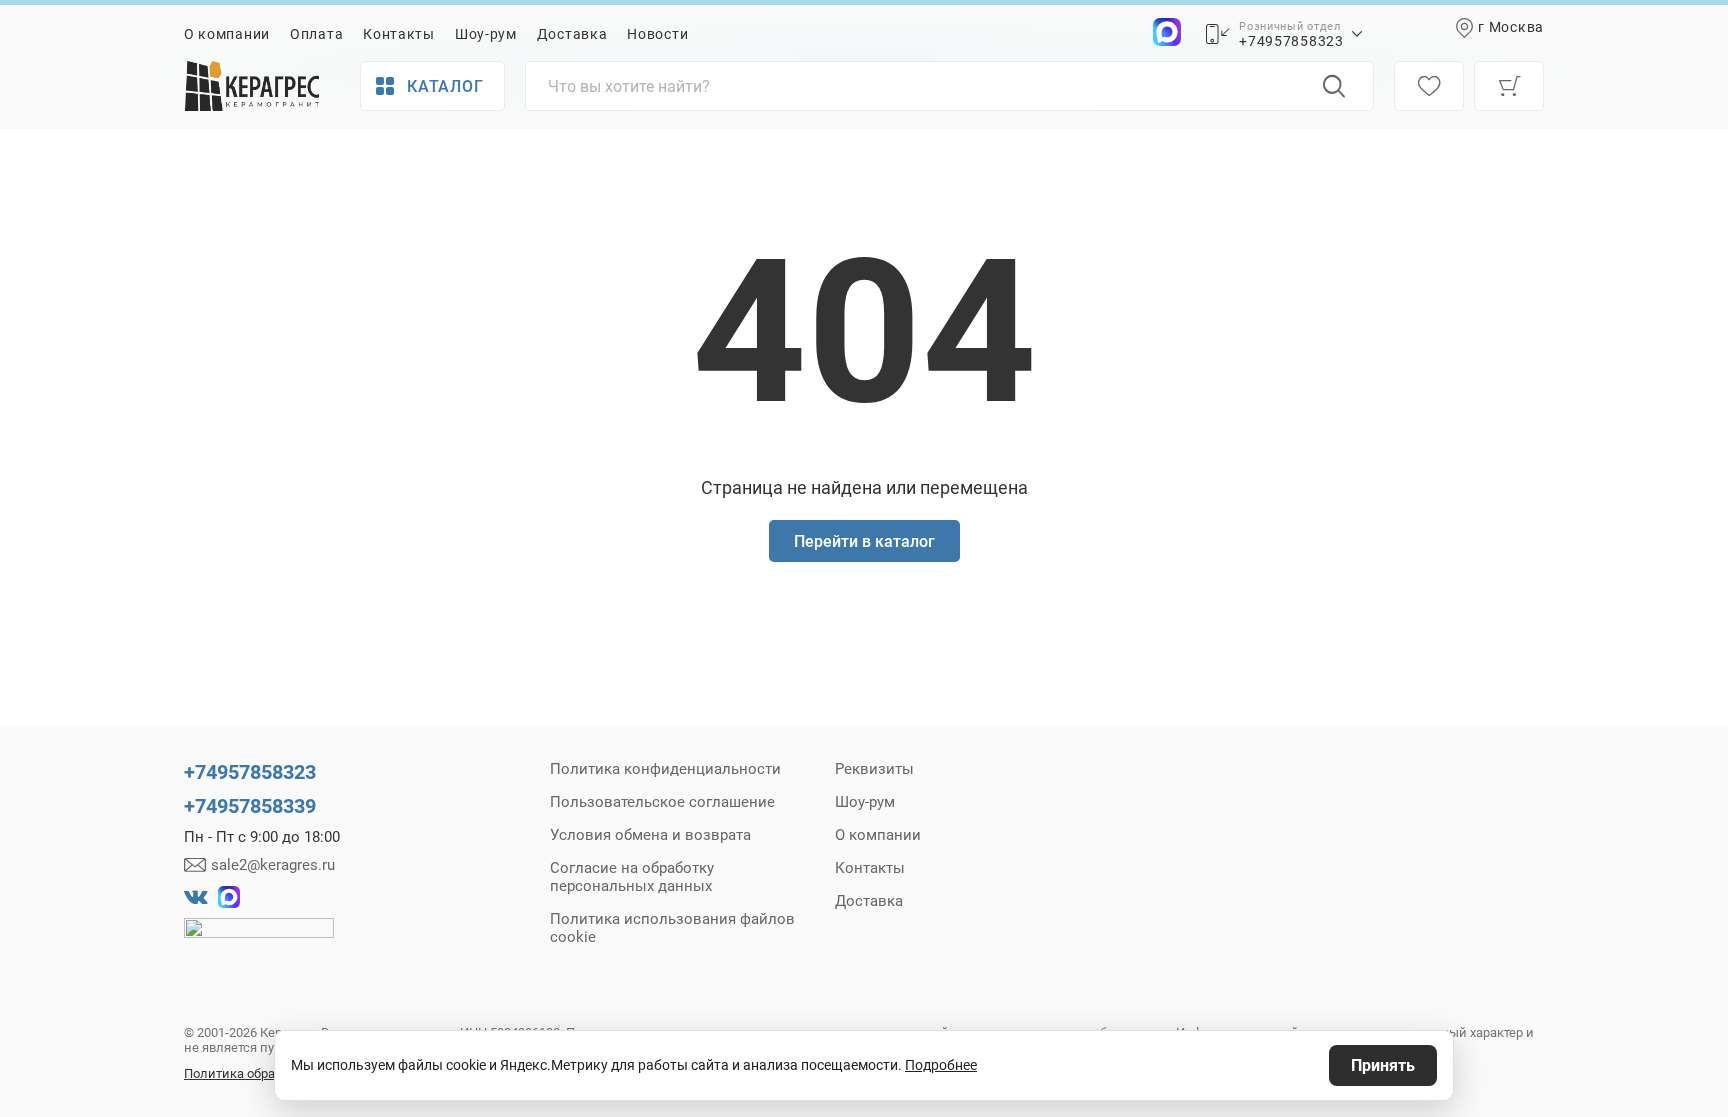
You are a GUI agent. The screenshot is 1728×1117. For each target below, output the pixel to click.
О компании (227, 34)
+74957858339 (250, 806)
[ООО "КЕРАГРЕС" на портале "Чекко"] (259, 942)
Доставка (572, 34)
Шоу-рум (486, 34)
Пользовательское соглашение (662, 802)
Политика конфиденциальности (665, 769)
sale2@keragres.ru (273, 865)
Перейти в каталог (864, 541)
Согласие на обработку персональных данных (632, 877)
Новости (657, 34)
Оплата (316, 34)
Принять (1383, 1065)
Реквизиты (874, 769)
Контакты (399, 34)
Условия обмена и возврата (650, 835)
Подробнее (941, 1065)
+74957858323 (1291, 41)
